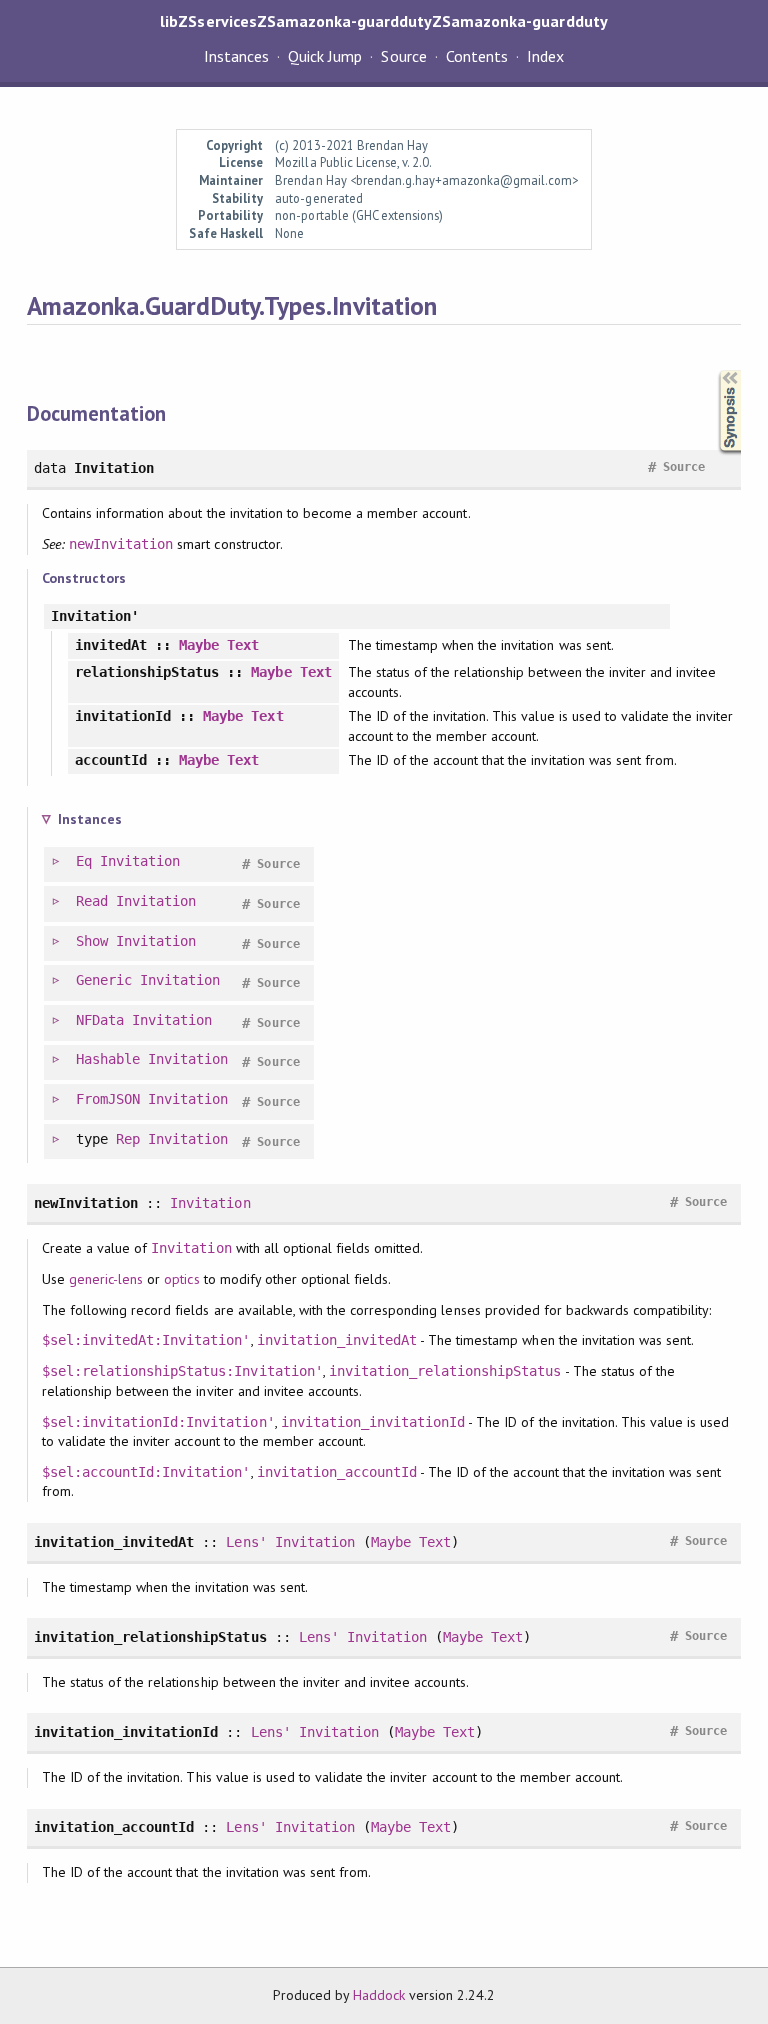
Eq (84, 861)
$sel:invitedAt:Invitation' (146, 1340)
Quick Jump (325, 56)
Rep (128, 1139)
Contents (477, 56)
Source (403, 56)
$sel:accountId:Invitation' (146, 1472)
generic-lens (106, 1279)
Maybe (199, 645)
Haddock (379, 1995)
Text (243, 645)
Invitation (140, 861)
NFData (100, 1020)
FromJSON (108, 1099)
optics (181, 1279)
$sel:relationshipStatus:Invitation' (182, 1371)
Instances (236, 56)
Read (92, 901)
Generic (104, 980)
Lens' (246, 1542)
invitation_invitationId (373, 1422)
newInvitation (121, 544)
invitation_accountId (337, 1472)
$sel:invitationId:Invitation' (158, 1422)
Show (92, 941)
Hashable (108, 1059)
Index (545, 56)
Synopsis (714, 370)
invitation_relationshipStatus (445, 1371)
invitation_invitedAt (337, 1340)
